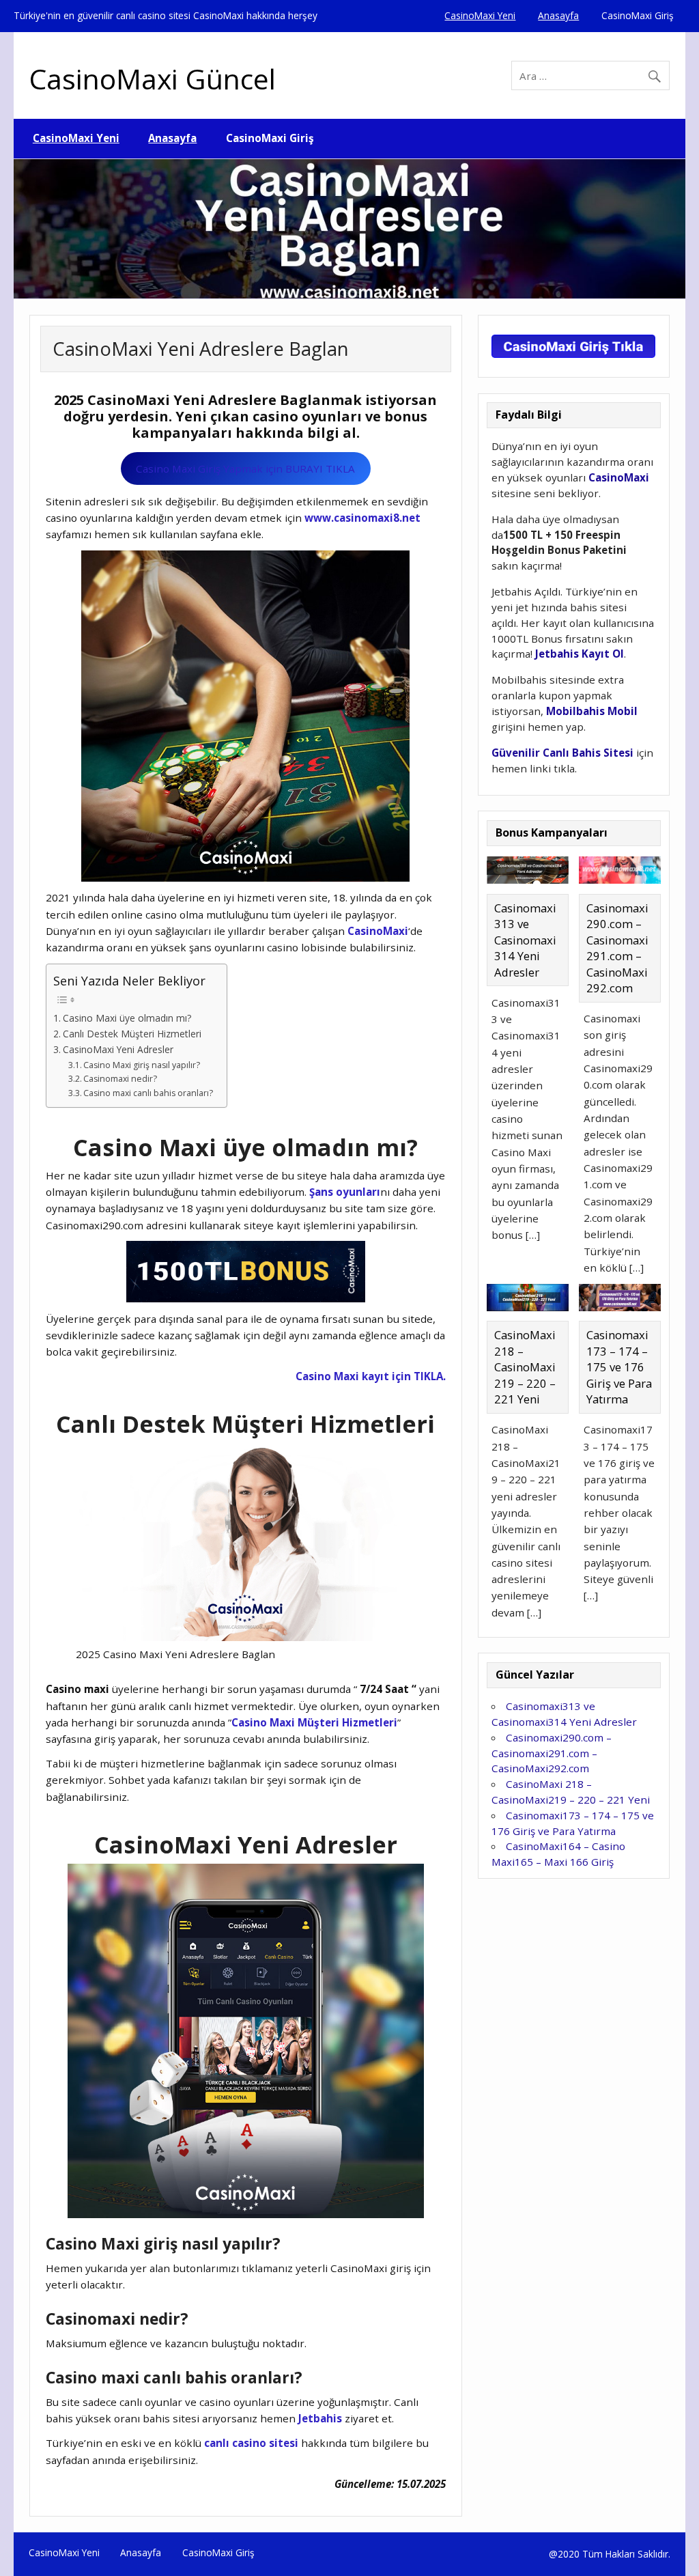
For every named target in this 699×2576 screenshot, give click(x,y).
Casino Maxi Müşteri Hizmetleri (314, 1722)
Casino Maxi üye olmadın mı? (127, 1018)
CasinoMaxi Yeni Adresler (118, 1049)
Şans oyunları (345, 1192)
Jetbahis (320, 2418)
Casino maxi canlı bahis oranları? (148, 1093)
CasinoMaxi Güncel (153, 79)
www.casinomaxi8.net (362, 518)
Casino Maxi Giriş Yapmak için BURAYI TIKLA (245, 468)
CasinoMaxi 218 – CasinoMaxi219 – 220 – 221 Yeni (525, 1367)
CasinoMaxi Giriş (638, 15)
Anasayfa (558, 15)
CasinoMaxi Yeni (480, 15)
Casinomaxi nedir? (120, 1079)
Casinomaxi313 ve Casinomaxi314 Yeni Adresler (525, 940)
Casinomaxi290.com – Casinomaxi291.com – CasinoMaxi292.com (617, 948)
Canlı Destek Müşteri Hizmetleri (132, 1034)
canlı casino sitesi (251, 2443)
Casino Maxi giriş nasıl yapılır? (142, 1065)
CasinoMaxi (378, 931)
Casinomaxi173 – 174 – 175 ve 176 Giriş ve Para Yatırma (619, 1367)
